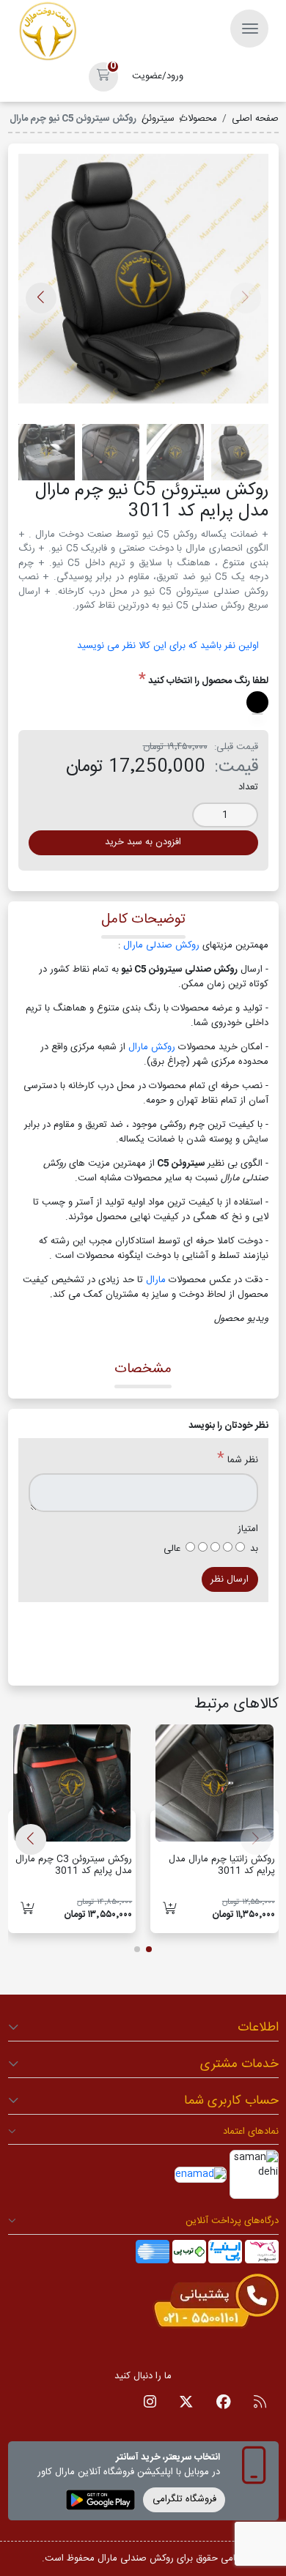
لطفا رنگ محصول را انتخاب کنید (208, 682)
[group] (143, 284)
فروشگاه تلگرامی (184, 2499)
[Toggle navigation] (249, 29)
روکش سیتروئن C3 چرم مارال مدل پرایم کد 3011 (74, 1865)
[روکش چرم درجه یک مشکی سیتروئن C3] (72, 1783)
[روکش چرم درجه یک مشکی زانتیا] (214, 1783)
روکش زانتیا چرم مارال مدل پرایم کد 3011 (222, 1865)
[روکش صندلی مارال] (48, 31)
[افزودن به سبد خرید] (170, 1910)
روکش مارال (153, 1047)
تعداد (248, 788)
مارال (157, 1280)
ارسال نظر (230, 1579)
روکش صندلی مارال (161, 945)
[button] (103, 77)
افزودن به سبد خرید (143, 842)
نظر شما (243, 1461)
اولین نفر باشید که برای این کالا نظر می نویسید (168, 646)
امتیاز (248, 1530)
